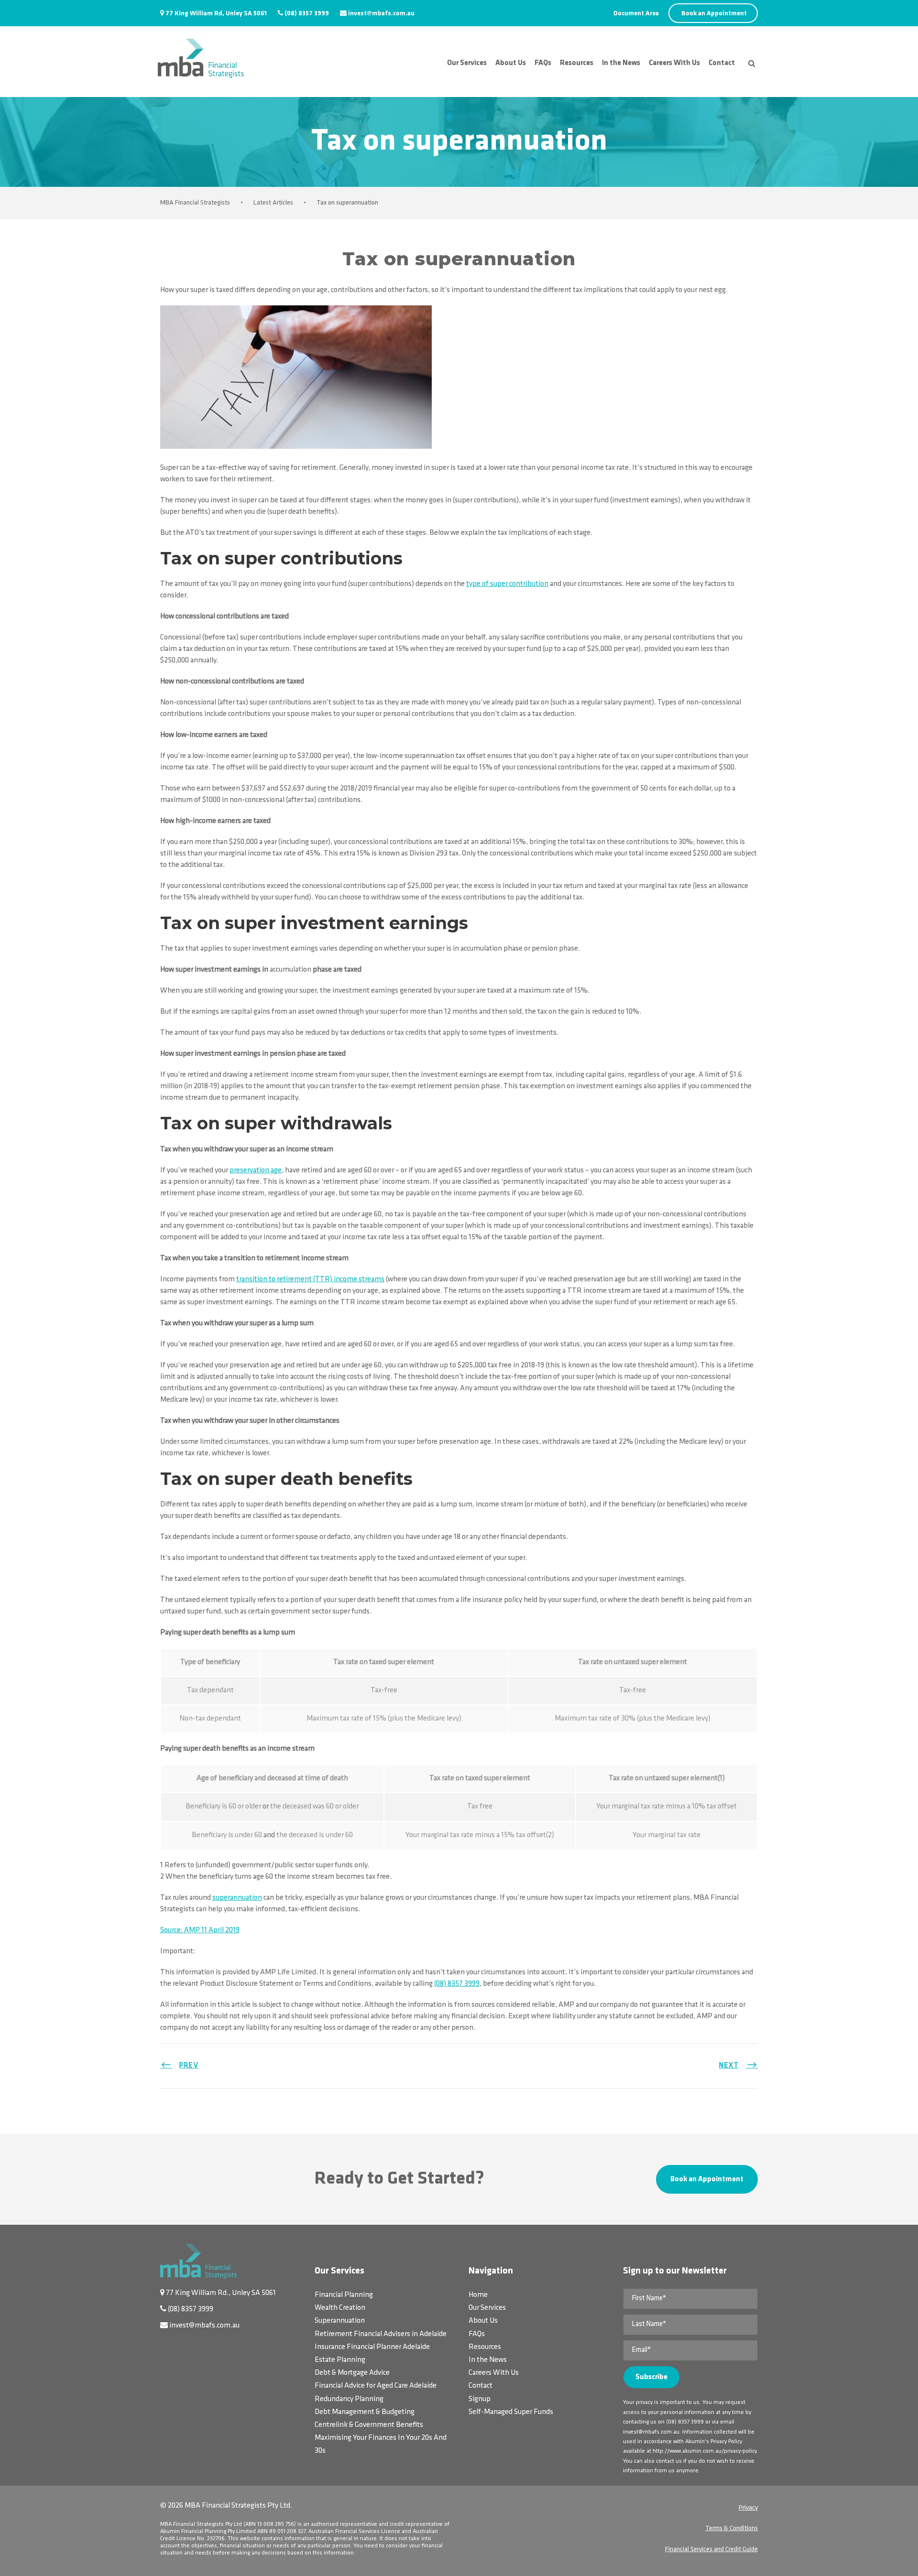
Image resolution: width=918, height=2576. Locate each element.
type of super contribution (507, 584)
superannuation (237, 1898)
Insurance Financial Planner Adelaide (372, 2347)
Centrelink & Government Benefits (369, 2425)
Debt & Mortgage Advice (352, 2373)
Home (478, 2295)
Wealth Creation (340, 2308)
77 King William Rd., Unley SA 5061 (221, 2293)
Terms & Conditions (732, 2528)
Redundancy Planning (349, 2399)
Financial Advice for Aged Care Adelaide (376, 2386)
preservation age (256, 1170)
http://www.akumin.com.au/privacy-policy (705, 2451)
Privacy (748, 2508)
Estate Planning (340, 2360)
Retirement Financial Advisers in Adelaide (381, 2334)
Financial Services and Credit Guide (711, 2549)
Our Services (467, 63)
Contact (722, 63)
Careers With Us (674, 63)
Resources (577, 63)
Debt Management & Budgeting (365, 2412)
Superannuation (340, 2321)
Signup (480, 2399)
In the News (621, 63)
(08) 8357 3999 (307, 14)
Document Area (636, 14)
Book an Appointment (714, 14)
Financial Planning (344, 2295)
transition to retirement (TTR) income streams (310, 1279)
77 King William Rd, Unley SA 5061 (216, 14)
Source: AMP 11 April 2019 (200, 1930)
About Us (511, 63)
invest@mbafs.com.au (381, 14)
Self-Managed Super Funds (511, 2412)
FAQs (543, 63)
